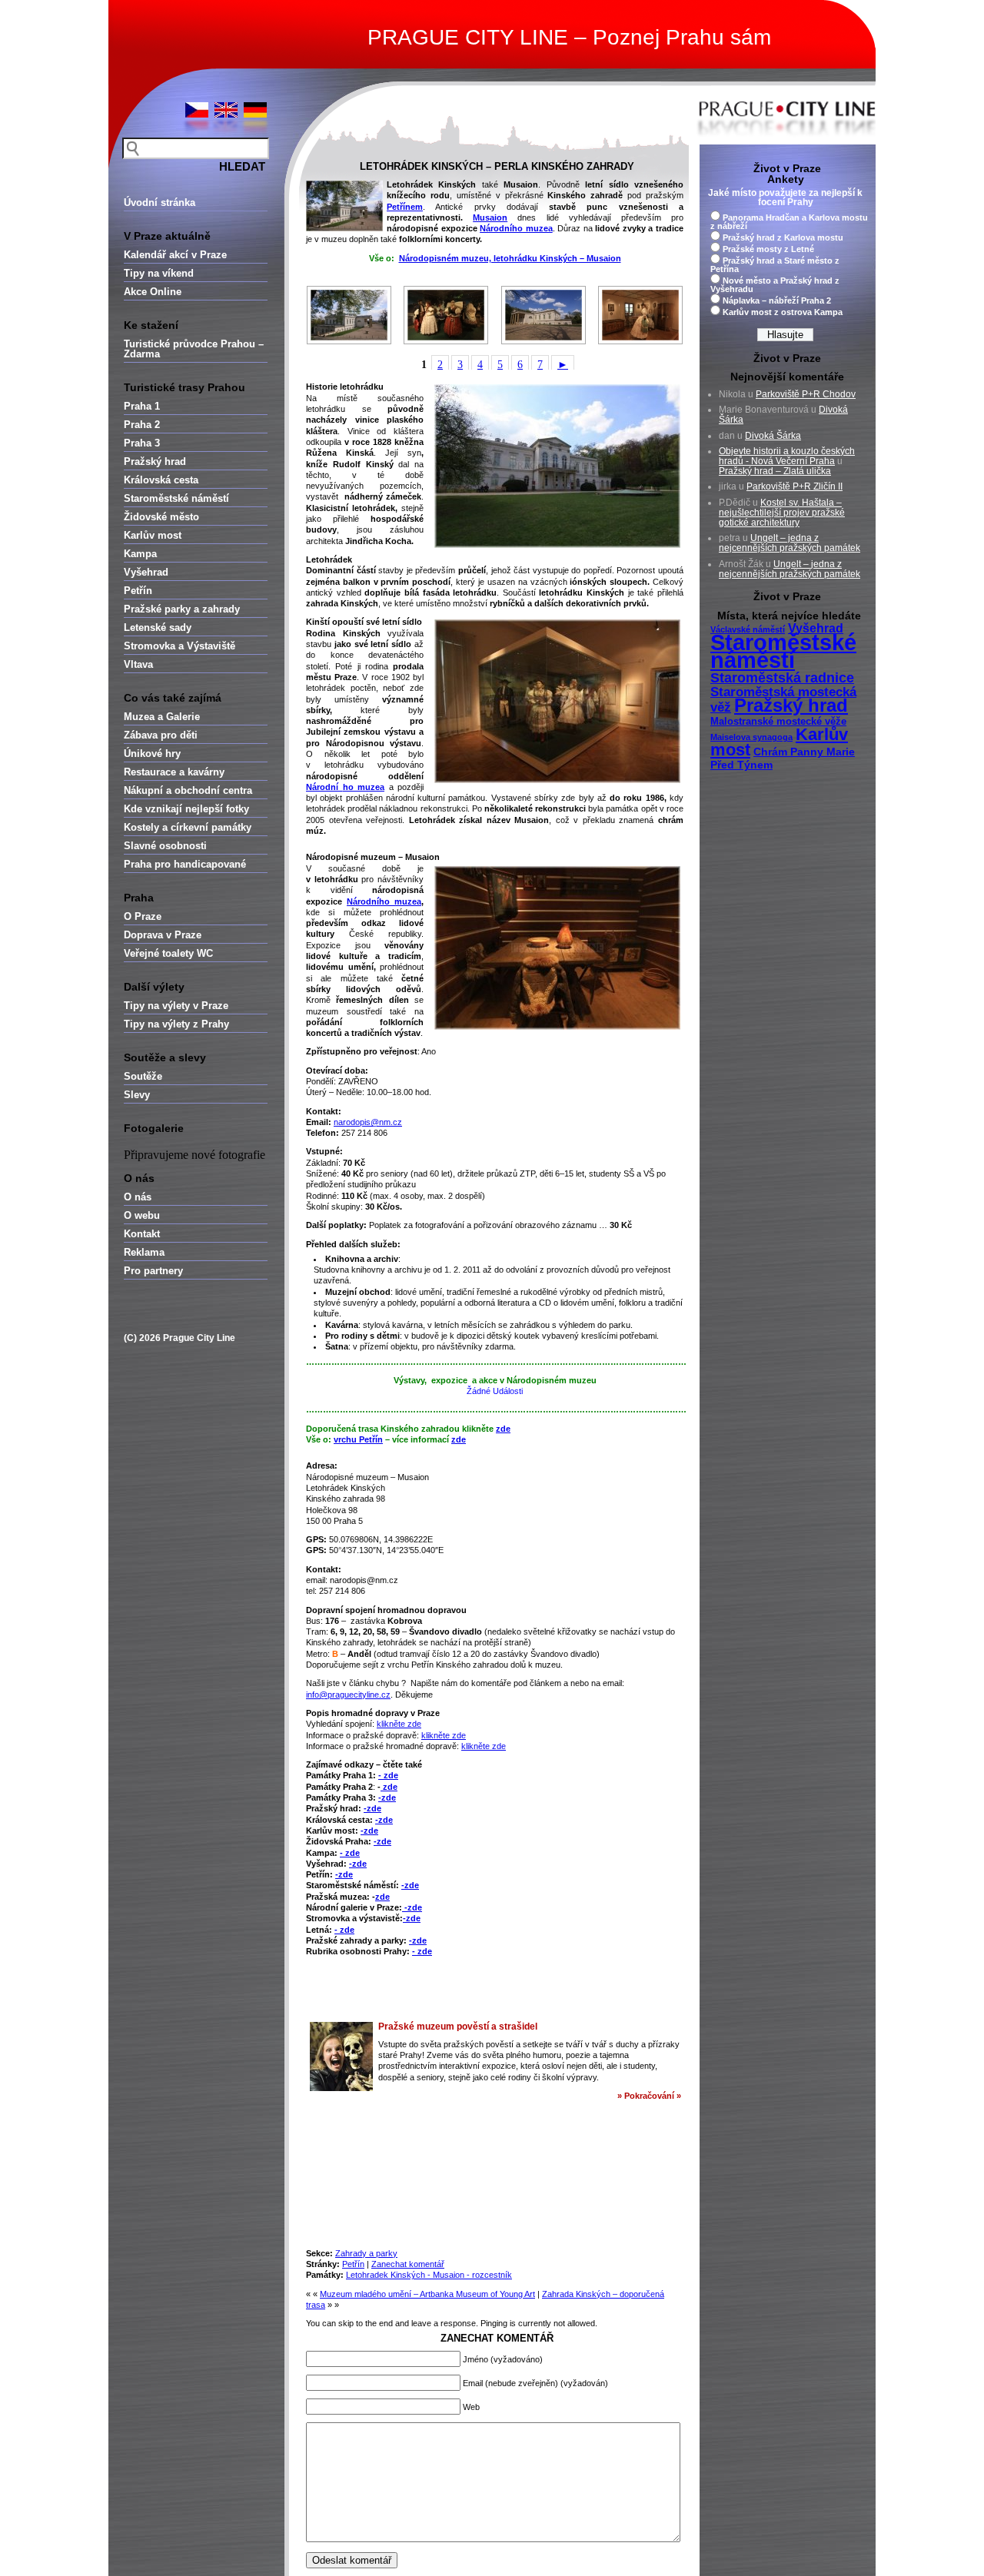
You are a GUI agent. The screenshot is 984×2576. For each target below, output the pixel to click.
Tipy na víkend (159, 273)
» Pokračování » (649, 2096)
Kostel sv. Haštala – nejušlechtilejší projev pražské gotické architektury (782, 513)
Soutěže (143, 1076)
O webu (142, 1215)
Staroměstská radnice (782, 678)
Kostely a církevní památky (188, 827)
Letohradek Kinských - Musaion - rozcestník (429, 2275)
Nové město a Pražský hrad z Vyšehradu (775, 285)
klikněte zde (399, 1724)
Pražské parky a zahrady (182, 609)
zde (503, 1429)
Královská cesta (161, 480)
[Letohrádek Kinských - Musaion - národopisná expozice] (447, 315)
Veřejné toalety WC (168, 953)
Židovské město (161, 517)
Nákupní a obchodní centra (188, 790)
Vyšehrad (146, 572)
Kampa (140, 554)
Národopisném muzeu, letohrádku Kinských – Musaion (510, 258)
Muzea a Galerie (162, 717)
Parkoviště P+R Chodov (806, 394)
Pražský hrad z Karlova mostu (783, 237)
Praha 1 (142, 406)
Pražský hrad (155, 461)
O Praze (143, 916)
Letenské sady (158, 627)
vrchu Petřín (358, 1439)
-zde (387, 1798)
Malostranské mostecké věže (778, 722)
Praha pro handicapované (185, 864)
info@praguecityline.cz (348, 1695)
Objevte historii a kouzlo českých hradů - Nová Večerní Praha (787, 456)
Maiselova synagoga (751, 737)
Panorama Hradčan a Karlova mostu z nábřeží (789, 222)
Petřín (138, 591)
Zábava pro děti (161, 735)
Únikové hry (152, 754)
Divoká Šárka (773, 436)
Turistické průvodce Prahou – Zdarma (194, 349)
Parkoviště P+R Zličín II (795, 486)
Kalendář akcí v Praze (175, 255)
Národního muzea (516, 228)
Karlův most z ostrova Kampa (783, 312)
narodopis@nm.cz (368, 1122)
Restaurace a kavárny (174, 772)
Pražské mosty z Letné (768, 249)
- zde (388, 1775)
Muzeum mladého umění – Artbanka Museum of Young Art (427, 2294)
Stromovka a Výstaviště (180, 646)
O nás (138, 1197)
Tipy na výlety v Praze (176, 1006)
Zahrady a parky (366, 2253)
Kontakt (142, 1234)
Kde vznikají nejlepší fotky (186, 809)
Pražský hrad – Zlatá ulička (775, 471)
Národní (322, 787)
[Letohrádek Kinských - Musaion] (349, 315)
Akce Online (153, 292)
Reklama (144, 1252)
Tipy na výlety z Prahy (176, 1024)
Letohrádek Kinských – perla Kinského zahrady (497, 166)
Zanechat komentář (408, 2264)
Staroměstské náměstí (176, 498)
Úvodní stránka (160, 202)
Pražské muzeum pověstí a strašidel (458, 2027)
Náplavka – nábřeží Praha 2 (777, 300)
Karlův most (153, 535)
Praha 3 (142, 443)
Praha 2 (142, 425)
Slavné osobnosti (165, 846)
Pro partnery (153, 1271)
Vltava (138, 664)
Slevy (137, 1095)
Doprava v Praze (163, 935)
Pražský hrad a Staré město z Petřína (775, 265)
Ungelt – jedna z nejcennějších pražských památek (790, 543)
